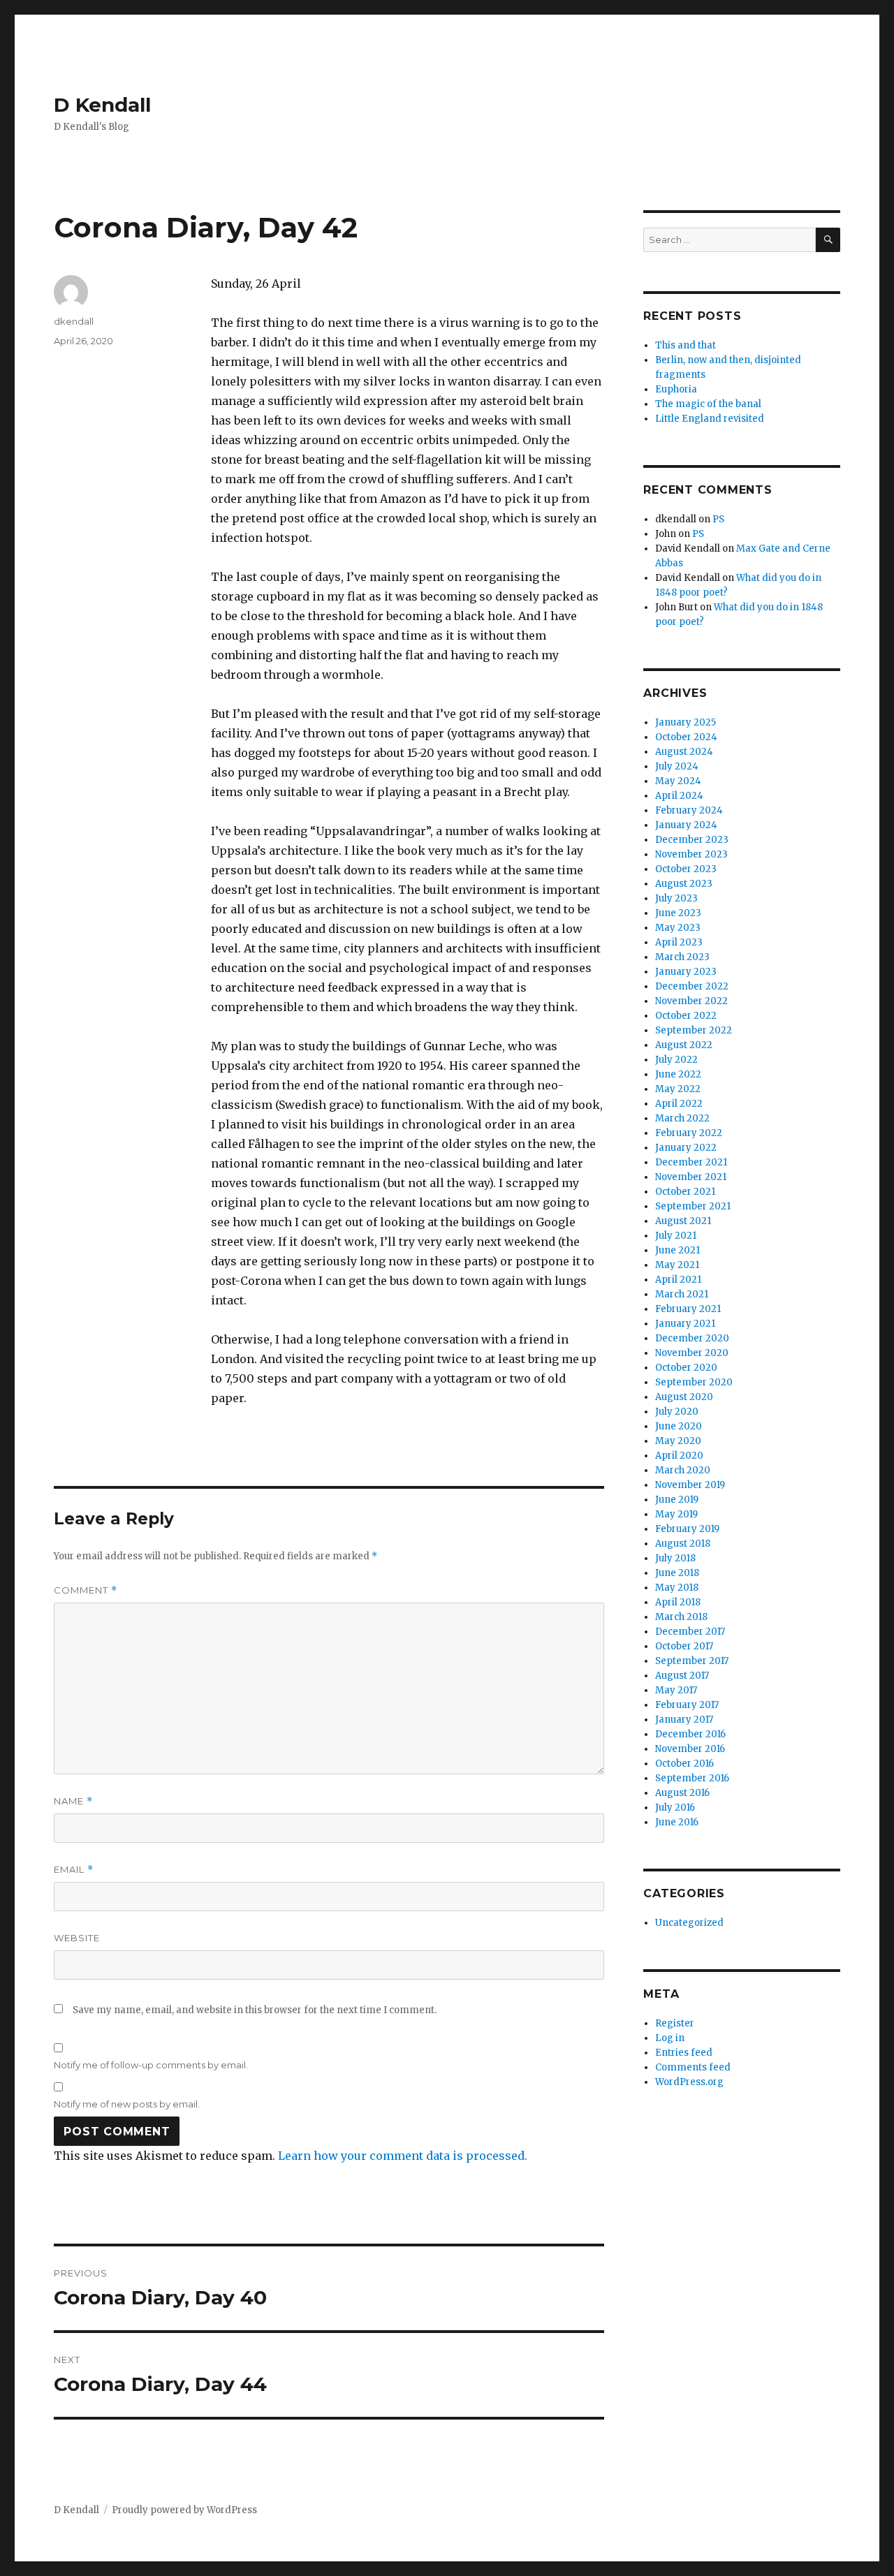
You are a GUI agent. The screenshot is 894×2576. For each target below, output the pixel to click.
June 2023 (678, 913)
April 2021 (678, 1280)
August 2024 (684, 752)
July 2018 (675, 1558)
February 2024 (689, 810)
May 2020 (678, 1441)
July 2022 (676, 1060)
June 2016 (677, 1822)
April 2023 (679, 942)
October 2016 (684, 1764)
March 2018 (681, 1617)
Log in (670, 2038)
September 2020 (694, 1382)
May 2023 (678, 928)
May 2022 (678, 1089)
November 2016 (690, 1749)
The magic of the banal (708, 404)
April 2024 (679, 796)
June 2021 (677, 1250)
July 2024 (677, 766)
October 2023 (686, 869)
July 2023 (676, 898)
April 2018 (678, 1602)
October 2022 (686, 1016)
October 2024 (686, 737)
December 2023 (692, 840)
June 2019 (677, 1500)
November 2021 (691, 1177)
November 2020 (692, 1353)
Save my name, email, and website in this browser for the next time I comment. (255, 2010)
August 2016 (682, 1793)
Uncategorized (689, 1923)
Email (74, 1870)
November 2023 (691, 854)
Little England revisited (710, 419)
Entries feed (684, 2053)
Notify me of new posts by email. (127, 2104)
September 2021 (693, 1206)
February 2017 (687, 1705)
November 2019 (690, 1485)
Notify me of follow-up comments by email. (151, 2065)
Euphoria (676, 389)
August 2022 (684, 1045)
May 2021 (677, 1265)
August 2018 (683, 1544)
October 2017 (684, 1646)
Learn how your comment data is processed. (403, 2156)
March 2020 (683, 1470)
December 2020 (692, 1338)
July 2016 (675, 1808)
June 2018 (677, 1573)
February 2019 (687, 1529)
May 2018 (677, 1588)
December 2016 (690, 1734)
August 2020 (684, 1397)
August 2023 (684, 884)
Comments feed (693, 2067)
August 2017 (682, 1676)
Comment (86, 1590)
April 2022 (679, 1104)
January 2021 (685, 1324)
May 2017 (676, 1690)
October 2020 (686, 1368)
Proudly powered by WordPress (184, 2510)
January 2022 (686, 1148)
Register (675, 2023)
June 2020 (679, 1426)
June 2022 (678, 1074)
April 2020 (679, 1456)
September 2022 (694, 1030)
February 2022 (689, 1133)
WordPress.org (689, 2082)
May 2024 (678, 781)
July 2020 (677, 1412)
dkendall (74, 321)
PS (718, 519)
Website (77, 1938)
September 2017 (692, 1661)
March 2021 (682, 1294)
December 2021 (691, 1162)
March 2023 (682, 957)
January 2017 (684, 1720)
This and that (686, 345)
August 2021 (683, 1221)
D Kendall (102, 105)
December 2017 (690, 1632)
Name (73, 1801)
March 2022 (682, 1118)
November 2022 (691, 1001)
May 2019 (676, 1514)
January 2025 (686, 722)
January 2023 (686, 972)
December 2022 (692, 986)
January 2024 (686, 825)
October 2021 (685, 1192)
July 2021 (676, 1236)
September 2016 (692, 1778)
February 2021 (688, 1309)
